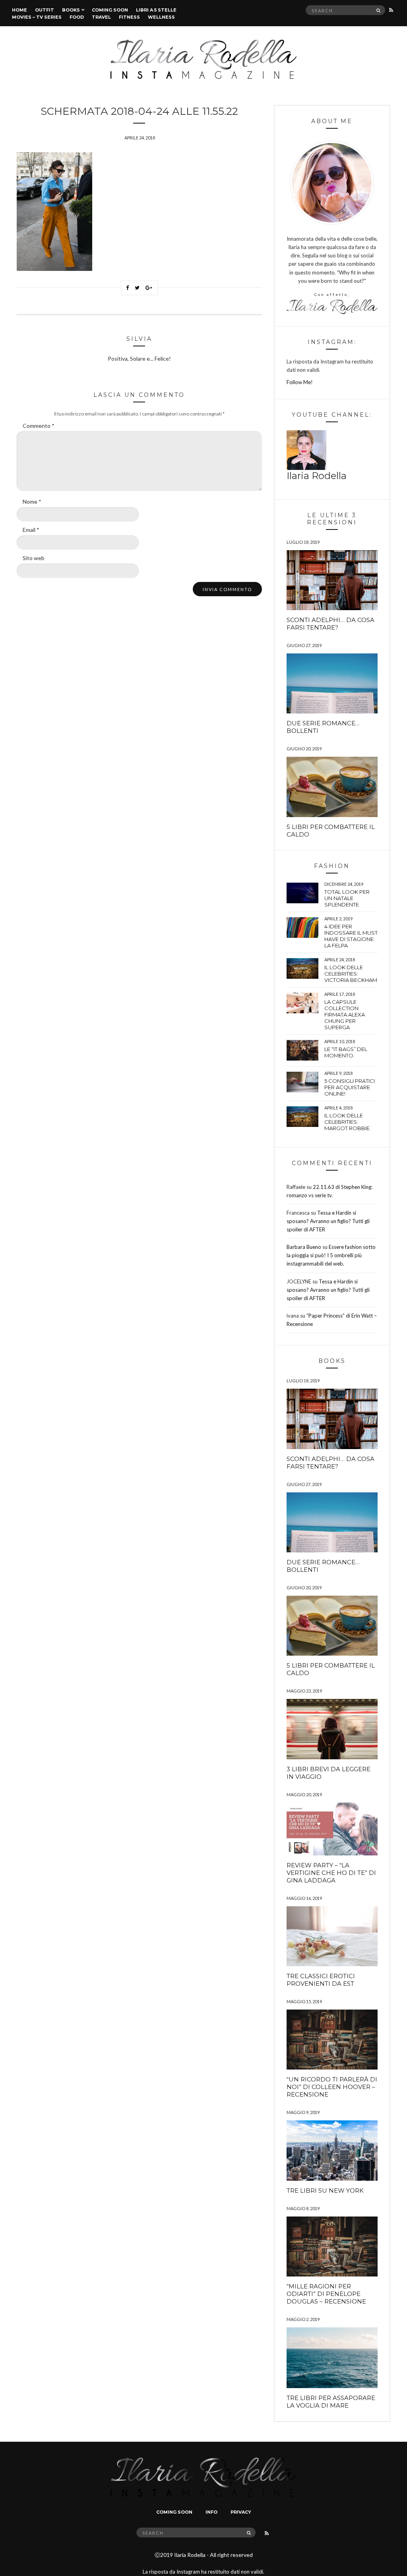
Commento (39, 426)
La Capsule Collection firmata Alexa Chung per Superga (345, 1015)
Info (211, 2512)
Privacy (241, 2512)
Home (19, 10)
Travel (101, 17)
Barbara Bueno (304, 1247)
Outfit (45, 10)
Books (71, 10)
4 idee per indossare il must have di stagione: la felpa (351, 936)
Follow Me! (300, 382)
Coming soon (110, 10)
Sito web (34, 558)
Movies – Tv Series (37, 17)
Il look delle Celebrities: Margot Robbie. (348, 1122)
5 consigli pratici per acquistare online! (350, 1087)
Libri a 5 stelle (156, 10)
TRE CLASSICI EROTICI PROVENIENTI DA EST (321, 1980)
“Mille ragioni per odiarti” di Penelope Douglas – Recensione (326, 2294)
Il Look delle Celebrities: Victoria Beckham (351, 974)
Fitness (129, 17)
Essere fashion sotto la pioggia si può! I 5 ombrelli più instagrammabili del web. (331, 1255)
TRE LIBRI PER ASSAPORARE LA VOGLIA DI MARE (331, 2402)
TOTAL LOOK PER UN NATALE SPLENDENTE (347, 898)
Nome (32, 501)
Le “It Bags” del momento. (346, 1052)
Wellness (161, 17)
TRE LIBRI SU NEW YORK (325, 2190)
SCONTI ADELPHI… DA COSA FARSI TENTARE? (330, 624)
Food (77, 17)
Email (31, 530)
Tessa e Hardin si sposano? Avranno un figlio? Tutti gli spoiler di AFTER (328, 1221)
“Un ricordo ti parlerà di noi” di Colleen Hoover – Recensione (332, 2087)
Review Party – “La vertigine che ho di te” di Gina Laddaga (331, 1873)
